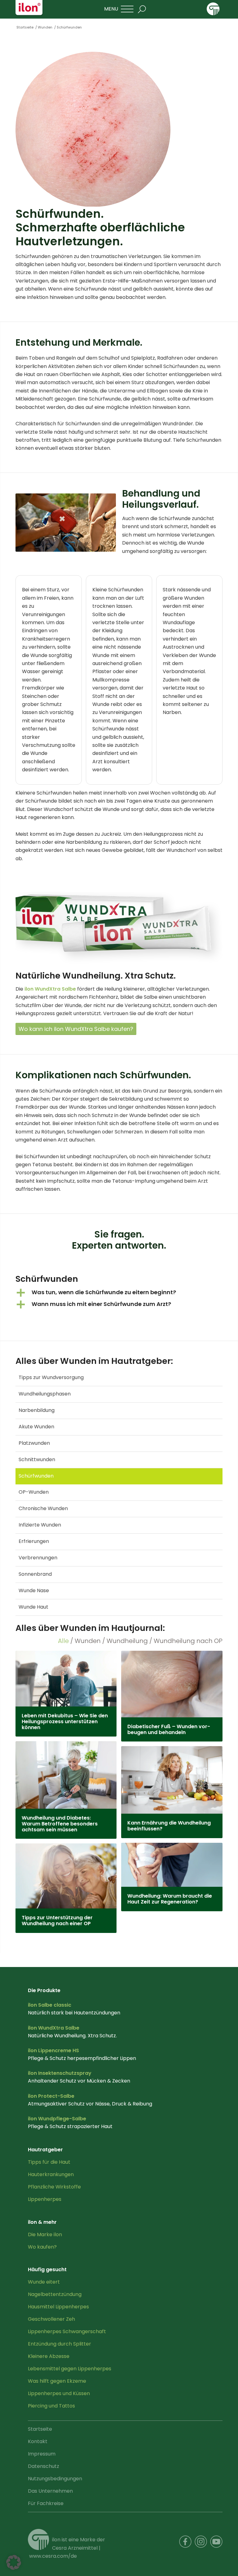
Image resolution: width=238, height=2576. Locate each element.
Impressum (42, 2454)
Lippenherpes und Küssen (59, 2393)
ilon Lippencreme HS (53, 2050)
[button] (119, 1293)
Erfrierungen (34, 1541)
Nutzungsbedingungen (55, 2479)
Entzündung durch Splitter (59, 2344)
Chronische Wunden (43, 1508)
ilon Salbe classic (50, 2005)
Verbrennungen (38, 1558)
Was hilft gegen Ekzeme (57, 2381)
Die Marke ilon (45, 2234)
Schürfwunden (36, 1476)
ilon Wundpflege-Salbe (57, 2119)
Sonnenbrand (35, 1574)
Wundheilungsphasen (45, 1394)
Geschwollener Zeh (51, 2319)
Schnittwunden (37, 1459)
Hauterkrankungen (51, 2174)
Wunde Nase (34, 1590)
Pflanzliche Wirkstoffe (54, 2187)
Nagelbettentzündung (55, 2294)
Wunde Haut (33, 1607)
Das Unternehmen (50, 2491)
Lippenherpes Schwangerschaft (67, 2331)
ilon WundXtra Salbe (50, 989)
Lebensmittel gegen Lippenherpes (70, 2369)
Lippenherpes (45, 2199)
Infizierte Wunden (40, 1525)
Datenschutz (44, 2466)
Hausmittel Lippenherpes (58, 2307)
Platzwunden (34, 1443)
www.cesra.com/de (53, 2556)
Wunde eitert (44, 2282)
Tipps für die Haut (49, 2162)
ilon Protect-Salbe (51, 2096)
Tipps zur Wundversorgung (51, 1377)
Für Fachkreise (46, 2503)
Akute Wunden (36, 1427)
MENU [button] (111, 9)
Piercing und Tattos (51, 2406)
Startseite (40, 2429)
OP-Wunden (34, 1492)
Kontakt (38, 2441)
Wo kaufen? (42, 2247)
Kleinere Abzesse (49, 2356)
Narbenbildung (37, 1410)
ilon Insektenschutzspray (60, 2073)
